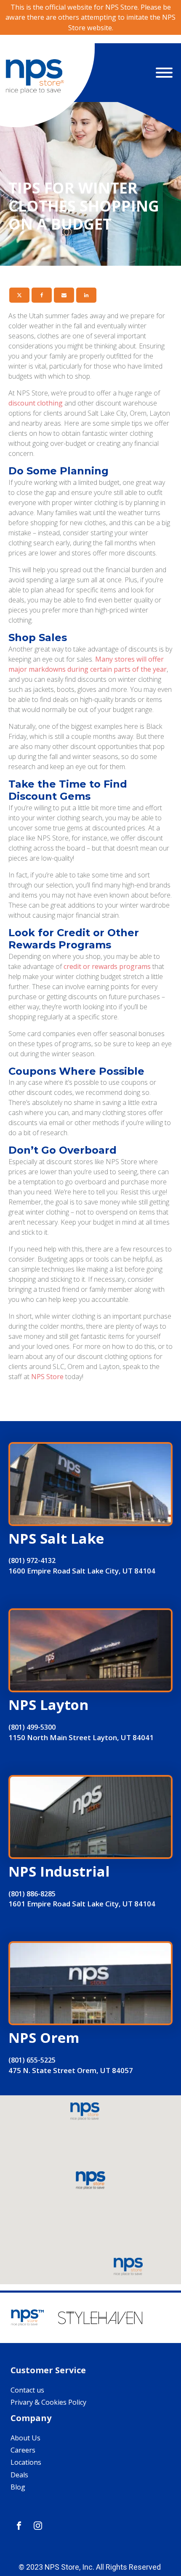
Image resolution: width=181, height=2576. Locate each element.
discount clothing (36, 403)
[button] (90, 2181)
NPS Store (47, 1377)
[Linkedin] (86, 295)
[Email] (64, 295)
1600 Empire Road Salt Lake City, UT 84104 (82, 1571)
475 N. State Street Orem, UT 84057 (71, 2070)
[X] (19, 295)
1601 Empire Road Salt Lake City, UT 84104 (82, 1904)
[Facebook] (42, 295)
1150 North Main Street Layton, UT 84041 (81, 1737)
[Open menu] (164, 73)
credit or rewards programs (107, 966)
